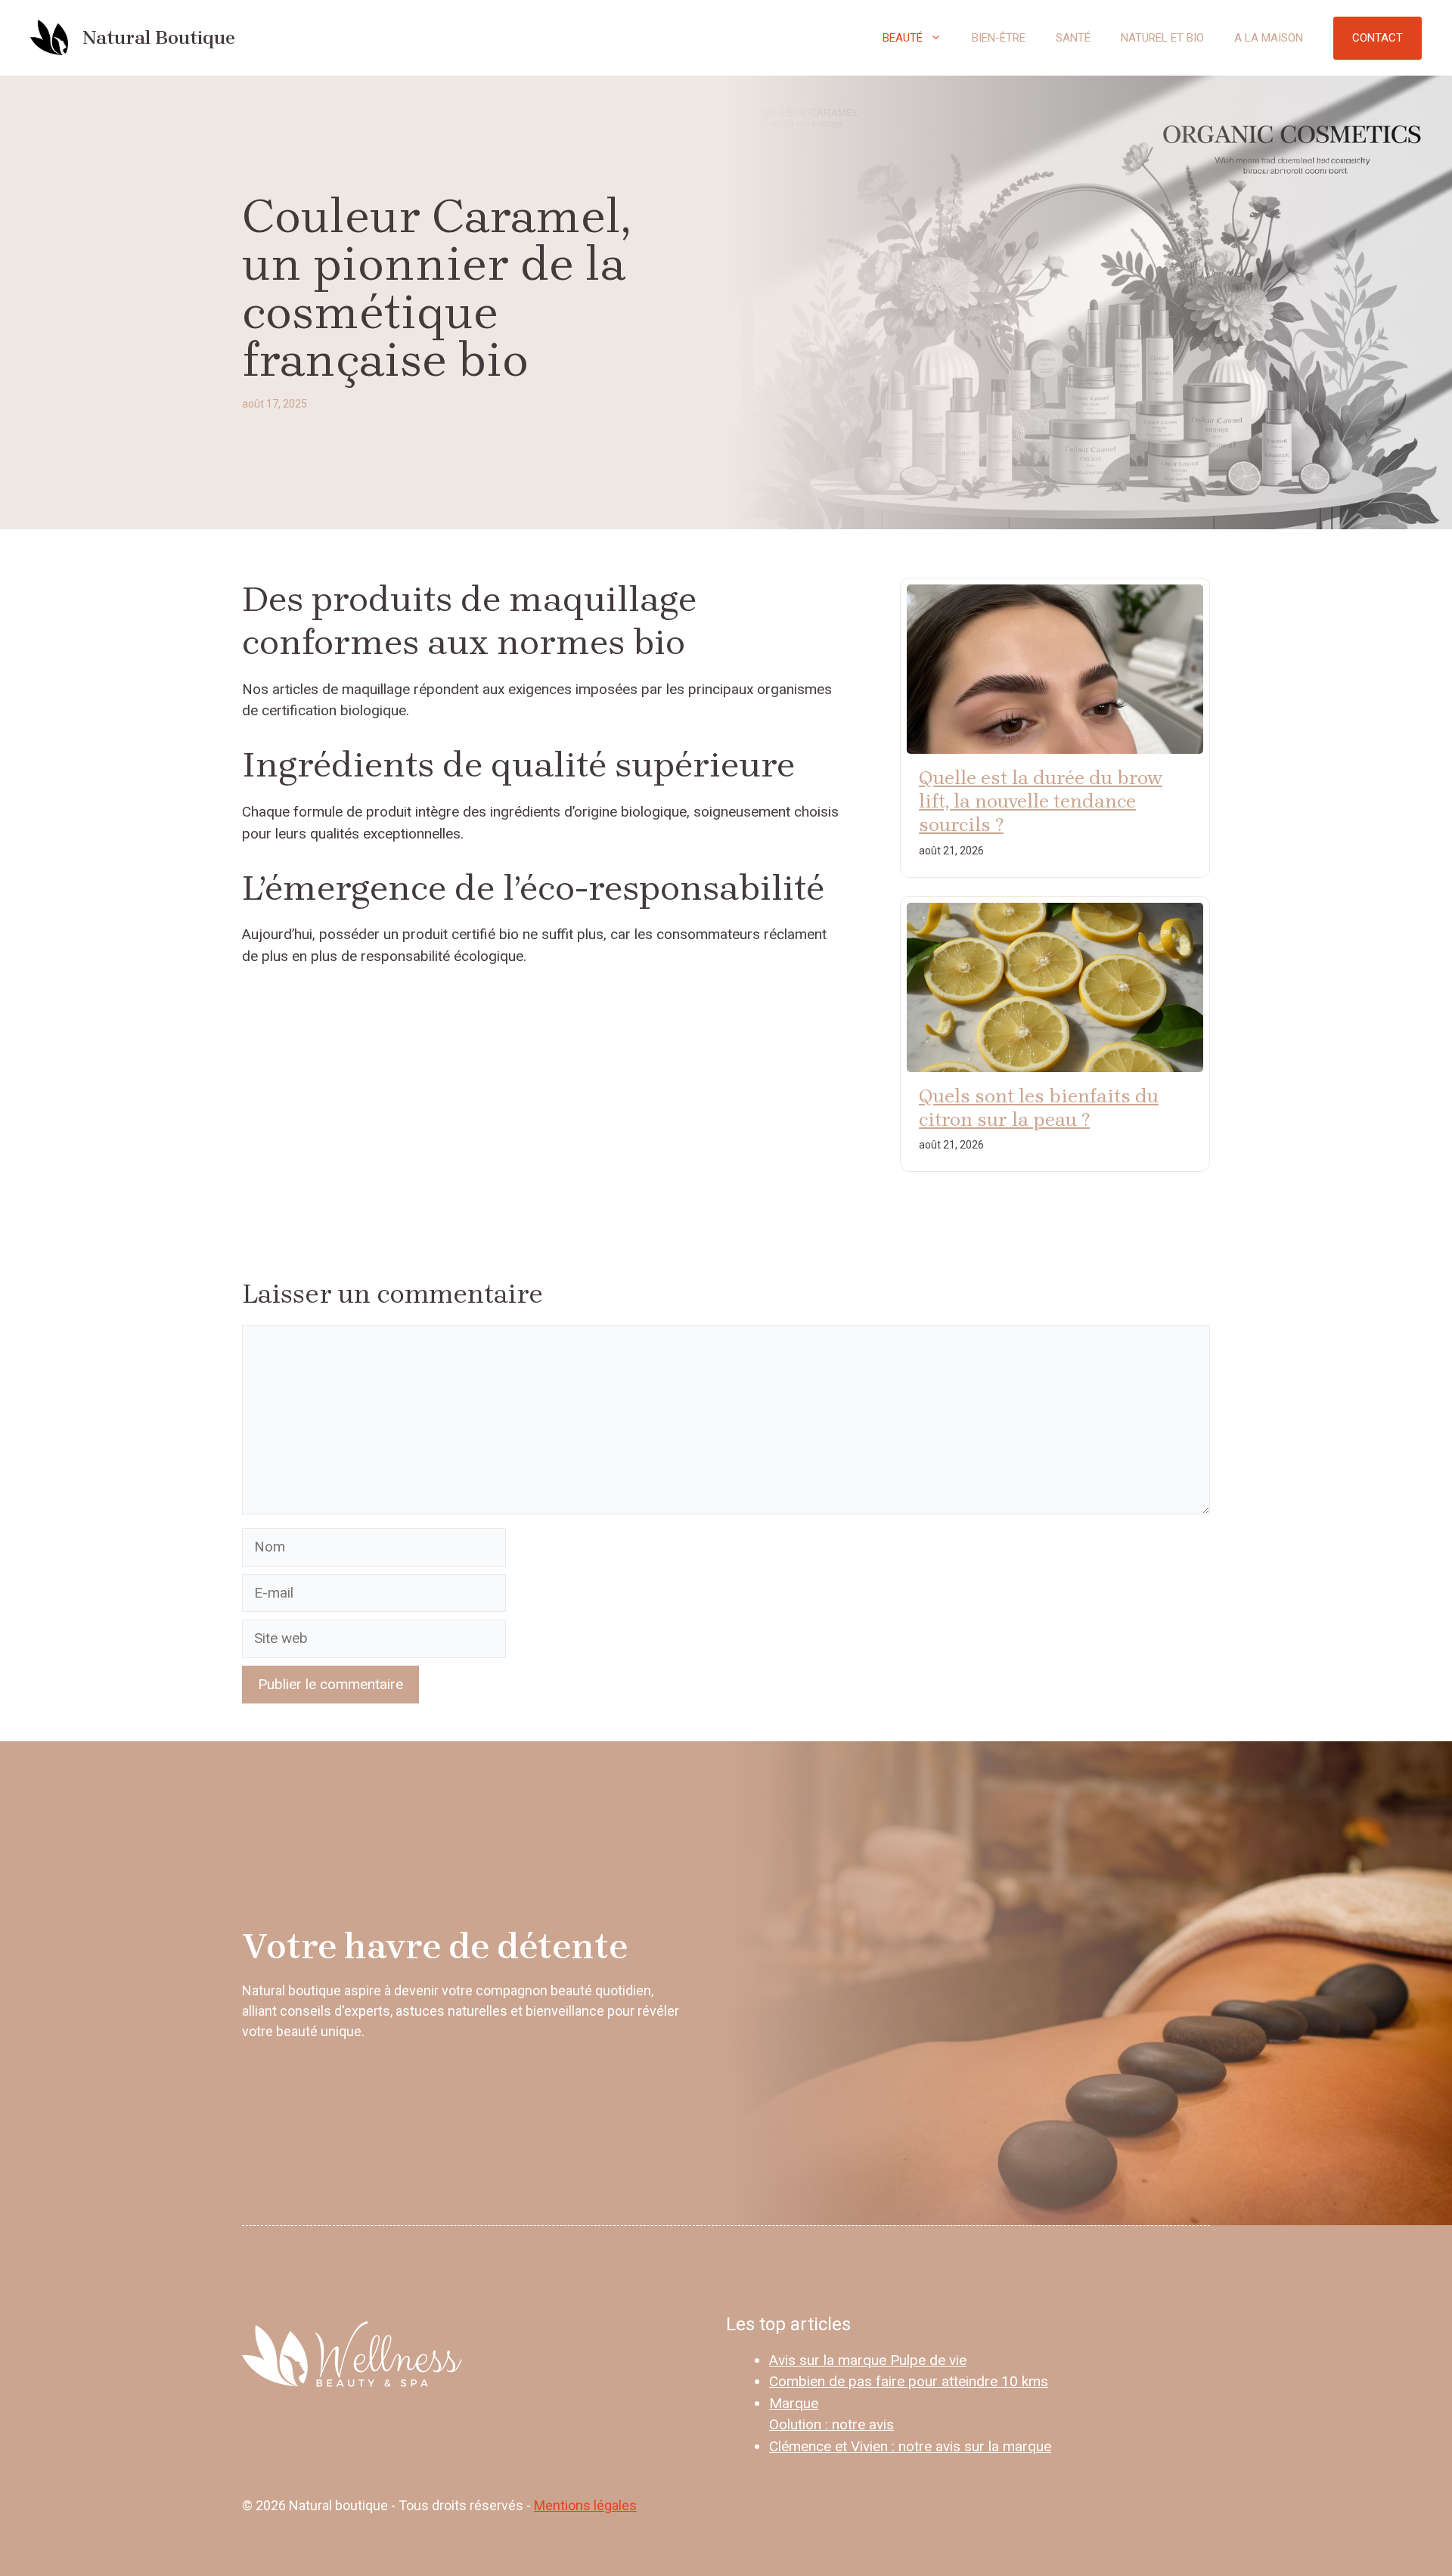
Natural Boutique (159, 37)
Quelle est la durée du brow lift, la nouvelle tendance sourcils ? (1041, 801)
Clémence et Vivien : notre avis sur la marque (910, 2446)
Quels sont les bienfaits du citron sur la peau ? (1039, 1108)
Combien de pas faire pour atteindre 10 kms (909, 2381)
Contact (1378, 38)
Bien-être (999, 38)
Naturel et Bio (1162, 38)
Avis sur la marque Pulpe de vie (868, 2360)
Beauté (903, 38)
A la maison (1269, 38)
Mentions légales (585, 2505)
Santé (1073, 38)
